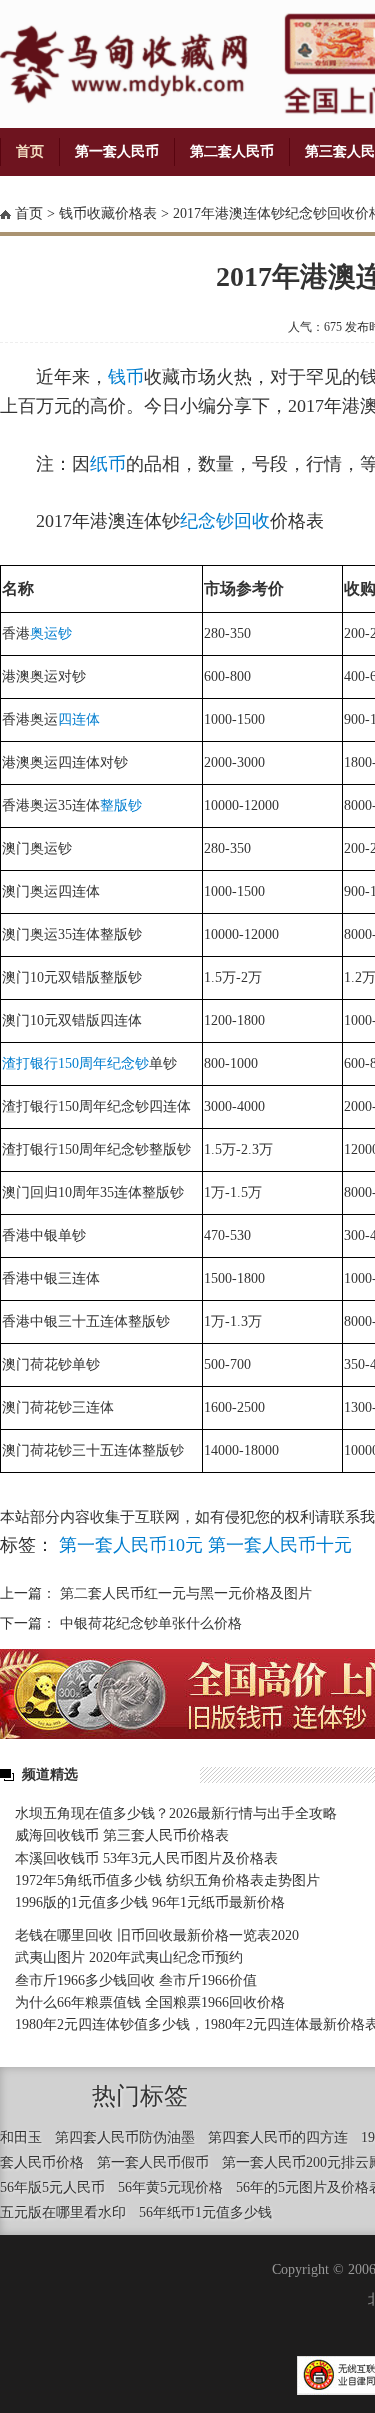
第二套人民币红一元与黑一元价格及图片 (186, 1593)
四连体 (79, 719)
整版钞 (121, 805)
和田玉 (21, 2137)
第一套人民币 (117, 151)
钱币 (126, 377)
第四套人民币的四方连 (278, 2137)
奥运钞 (51, 633)
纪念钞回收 (225, 521)
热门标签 (140, 2096)
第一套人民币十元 (280, 1545)
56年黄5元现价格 (170, 2187)
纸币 (108, 464)
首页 (30, 151)
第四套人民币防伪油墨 (125, 2137)
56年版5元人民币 (52, 2187)
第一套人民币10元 (131, 1545)
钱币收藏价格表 (108, 213)
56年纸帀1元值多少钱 (205, 2212)
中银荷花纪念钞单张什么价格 (151, 1623)
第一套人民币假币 (153, 2162)
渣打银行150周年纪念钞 (75, 1063)
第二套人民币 (232, 151)
